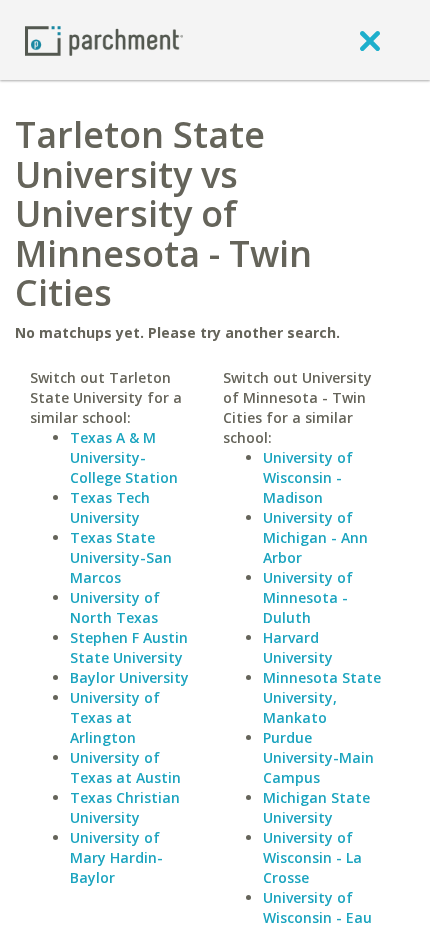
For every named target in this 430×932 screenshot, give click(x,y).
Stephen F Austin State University (129, 647)
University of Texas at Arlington (115, 717)
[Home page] (104, 39)
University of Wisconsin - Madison (308, 477)
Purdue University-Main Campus (318, 757)
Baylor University (129, 677)
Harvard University (298, 647)
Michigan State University (316, 807)
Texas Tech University (110, 507)
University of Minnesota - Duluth (308, 597)
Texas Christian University (125, 807)
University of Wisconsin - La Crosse (312, 857)
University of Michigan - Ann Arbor (315, 537)
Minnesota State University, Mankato (322, 697)
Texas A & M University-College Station (124, 457)
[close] (370, 40)
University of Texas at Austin (125, 767)
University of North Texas (115, 607)
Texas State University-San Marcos (121, 557)
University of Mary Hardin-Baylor (116, 857)
